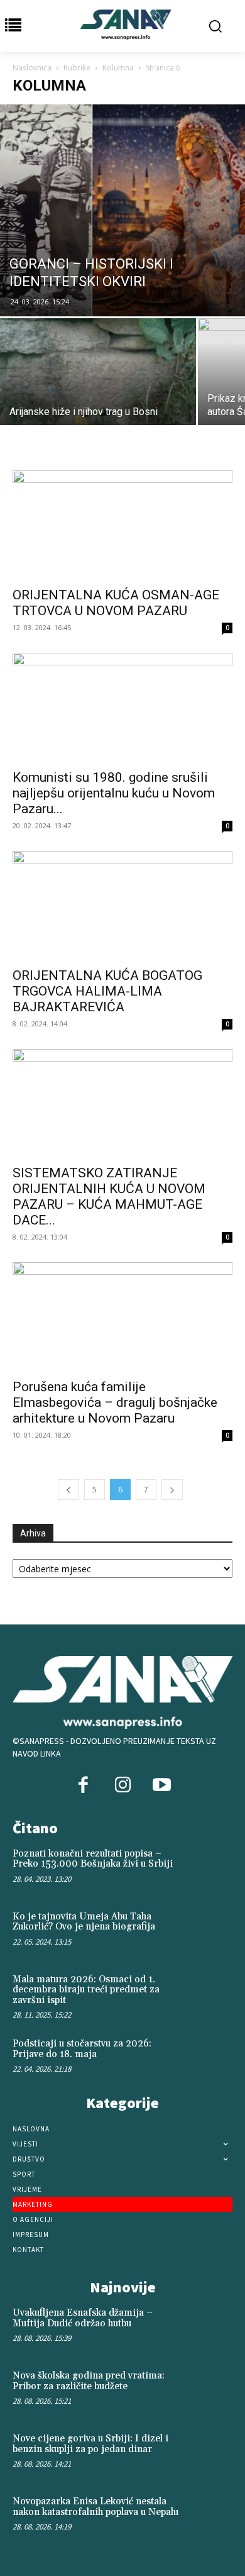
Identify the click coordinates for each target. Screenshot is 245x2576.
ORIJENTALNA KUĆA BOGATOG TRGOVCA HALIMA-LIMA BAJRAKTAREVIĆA (107, 991)
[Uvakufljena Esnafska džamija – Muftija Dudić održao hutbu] (210, 2328)
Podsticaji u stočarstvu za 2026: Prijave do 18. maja (82, 2049)
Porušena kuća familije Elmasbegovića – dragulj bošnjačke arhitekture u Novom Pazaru (115, 1402)
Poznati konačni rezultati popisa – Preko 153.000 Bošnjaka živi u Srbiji (93, 1859)
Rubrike (77, 68)
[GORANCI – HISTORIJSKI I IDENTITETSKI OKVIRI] (122, 210)
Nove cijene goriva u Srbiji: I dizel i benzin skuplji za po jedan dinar (90, 2444)
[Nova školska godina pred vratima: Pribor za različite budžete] (210, 2390)
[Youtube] (161, 1786)
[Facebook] (84, 1786)
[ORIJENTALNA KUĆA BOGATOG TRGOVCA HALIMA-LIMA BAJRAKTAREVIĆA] (122, 905)
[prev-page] (68, 1490)
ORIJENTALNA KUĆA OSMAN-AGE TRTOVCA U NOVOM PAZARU (116, 603)
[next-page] (172, 1490)
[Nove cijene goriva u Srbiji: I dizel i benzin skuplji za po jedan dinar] (210, 2453)
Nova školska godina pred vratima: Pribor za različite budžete (89, 2381)
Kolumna (118, 68)
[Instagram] (122, 1786)
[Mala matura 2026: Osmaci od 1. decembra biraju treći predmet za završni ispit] (210, 1994)
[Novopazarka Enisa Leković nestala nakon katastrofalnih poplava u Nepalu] (210, 2516)
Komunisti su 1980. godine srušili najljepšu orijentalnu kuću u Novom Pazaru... (114, 793)
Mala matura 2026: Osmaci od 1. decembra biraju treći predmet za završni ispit (86, 1990)
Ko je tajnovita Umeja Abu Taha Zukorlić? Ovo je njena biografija (84, 1922)
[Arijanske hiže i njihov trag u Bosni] (98, 391)
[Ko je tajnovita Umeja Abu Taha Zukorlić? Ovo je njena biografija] (210, 1931)
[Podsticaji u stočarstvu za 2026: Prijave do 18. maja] (210, 2058)
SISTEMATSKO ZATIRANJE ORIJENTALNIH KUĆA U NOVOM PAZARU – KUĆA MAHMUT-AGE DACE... (109, 1196)
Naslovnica (32, 68)
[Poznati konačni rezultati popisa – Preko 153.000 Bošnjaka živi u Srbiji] (210, 1868)
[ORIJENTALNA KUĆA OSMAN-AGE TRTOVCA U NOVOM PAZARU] (122, 525)
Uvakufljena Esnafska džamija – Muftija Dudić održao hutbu (83, 2318)
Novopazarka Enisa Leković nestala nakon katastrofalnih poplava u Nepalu (95, 2507)
